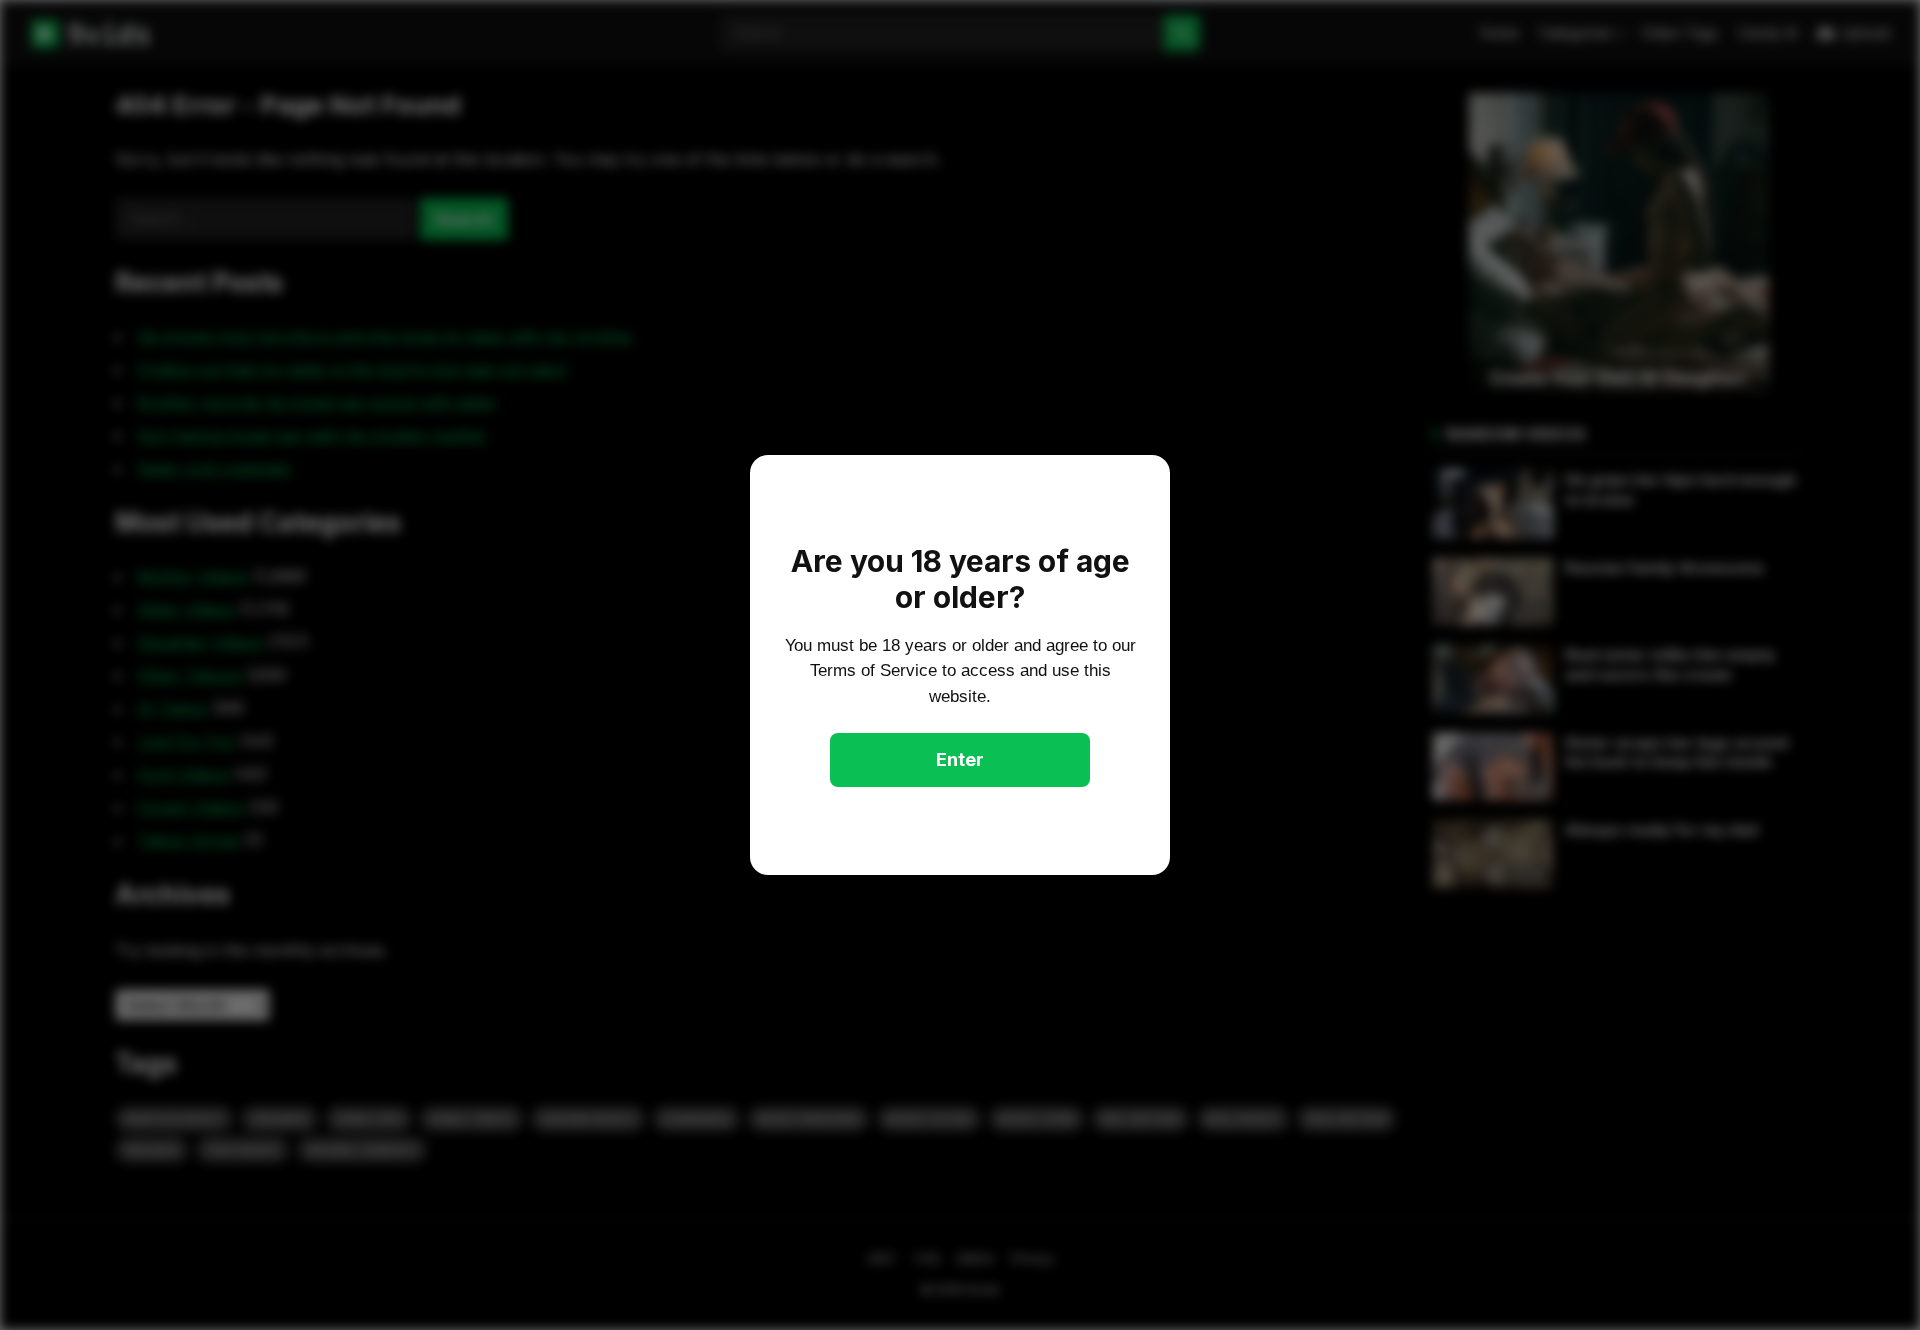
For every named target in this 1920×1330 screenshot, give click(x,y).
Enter (960, 759)
